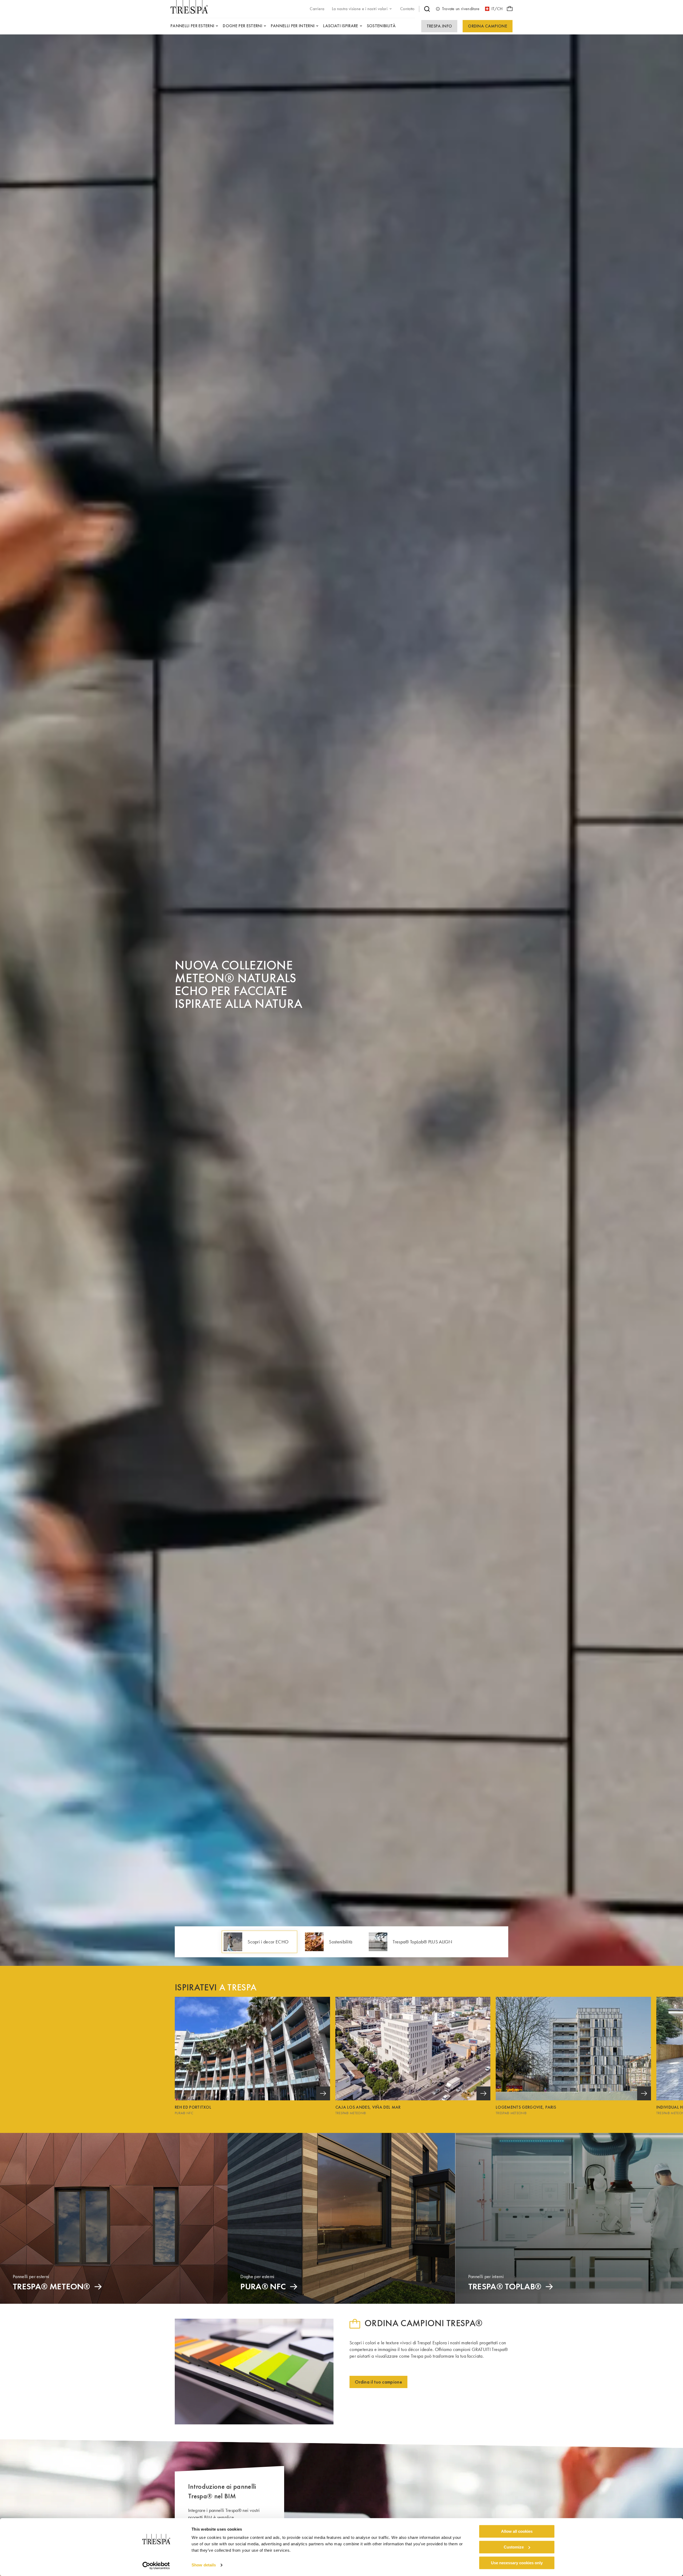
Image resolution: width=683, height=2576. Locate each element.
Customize (514, 2547)
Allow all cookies (517, 2531)
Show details (204, 2565)
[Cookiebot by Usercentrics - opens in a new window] (156, 2566)
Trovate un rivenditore (461, 9)
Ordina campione (488, 26)
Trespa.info (439, 26)
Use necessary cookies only (517, 2563)
